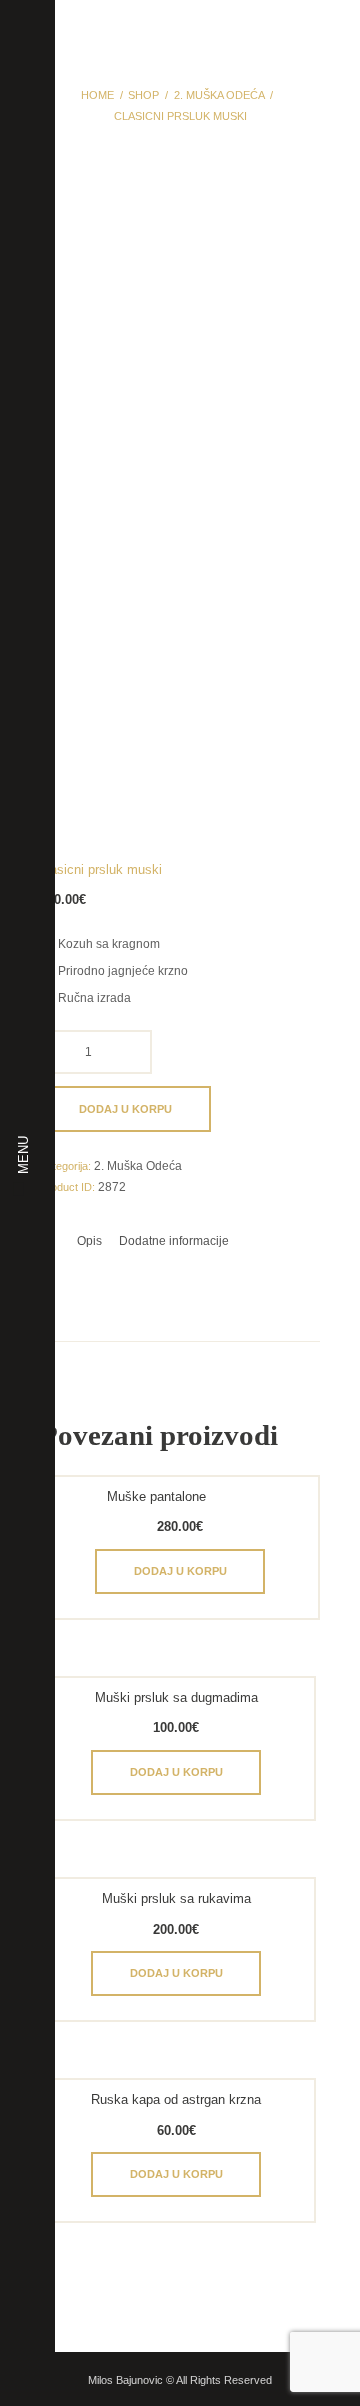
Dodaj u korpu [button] (180, 1571)
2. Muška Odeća (219, 95)
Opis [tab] (89, 1241)
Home (97, 95)
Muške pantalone (156, 1496)
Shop (143, 95)
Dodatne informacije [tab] (174, 1241)
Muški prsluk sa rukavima (176, 1898)
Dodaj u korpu (125, 1109)
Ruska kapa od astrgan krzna (176, 2099)
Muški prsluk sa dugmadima (176, 1697)
